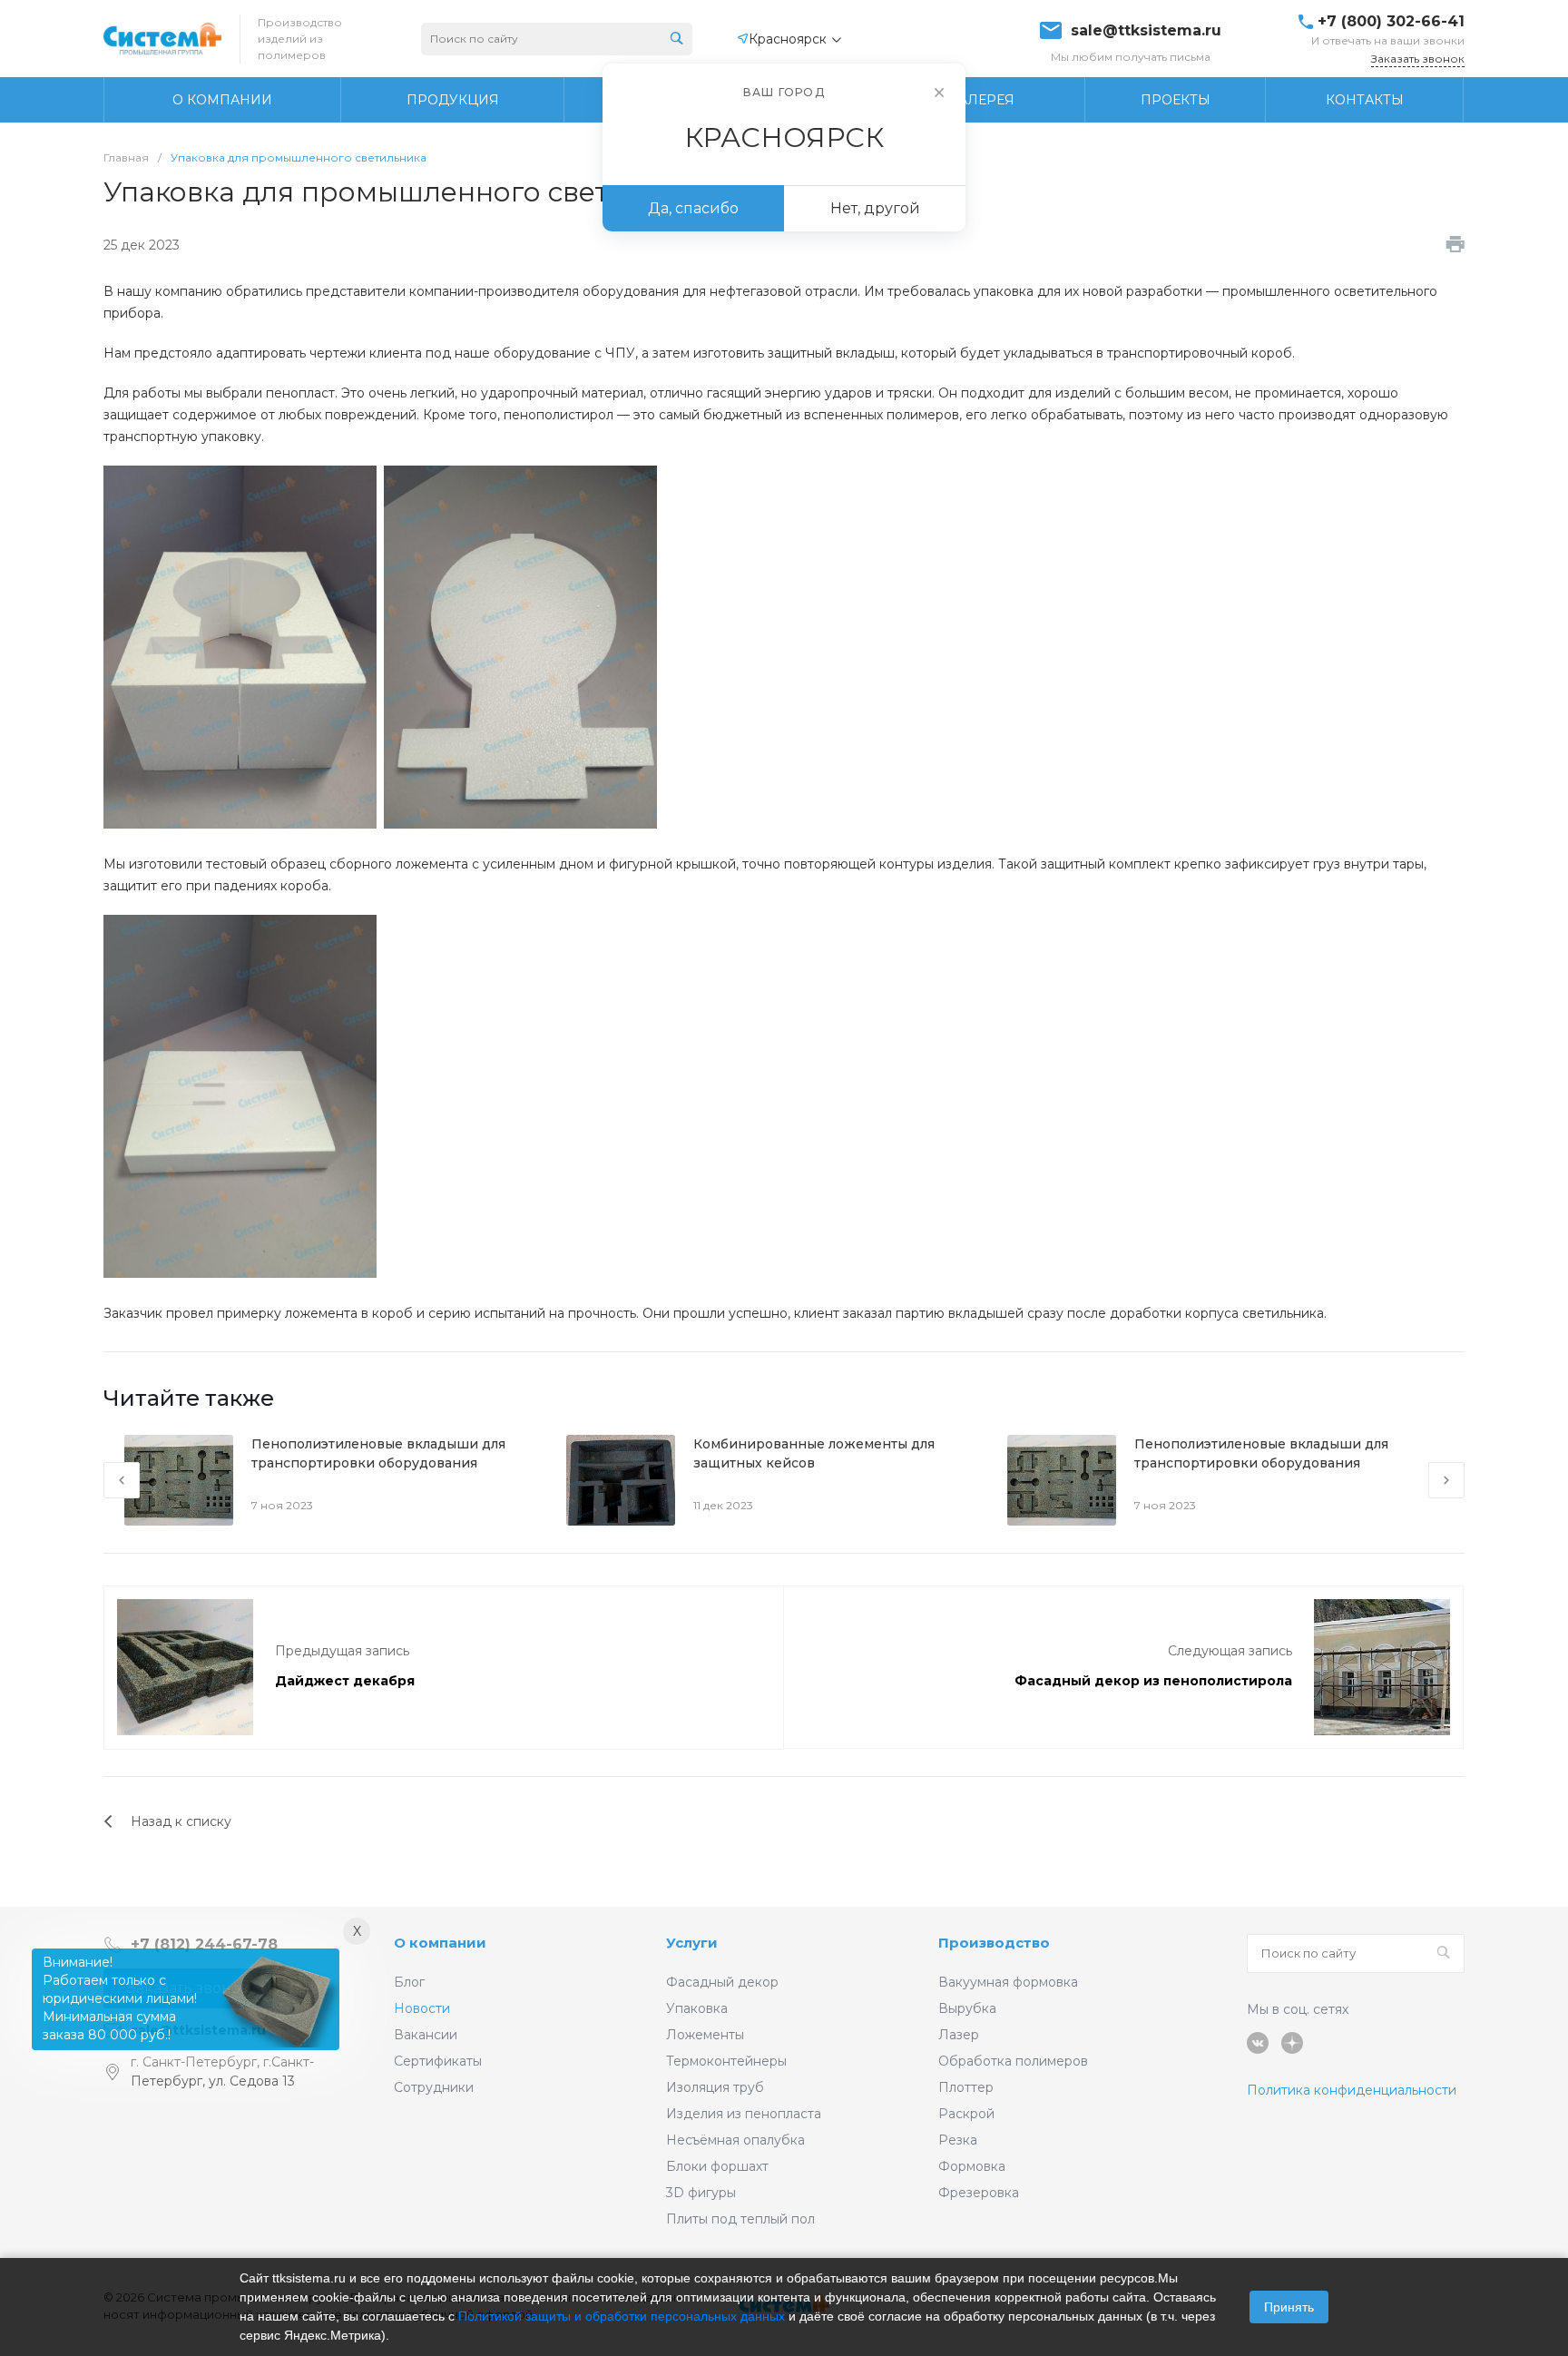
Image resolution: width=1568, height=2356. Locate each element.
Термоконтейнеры (726, 2061)
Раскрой (966, 2114)
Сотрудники (434, 2087)
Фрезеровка (979, 2193)
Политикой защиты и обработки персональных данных (622, 2316)
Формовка (972, 2166)
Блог (409, 1982)
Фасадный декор (722, 1982)
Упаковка (697, 2008)
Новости (422, 2008)
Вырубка (967, 2008)
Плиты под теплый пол (740, 2219)
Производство (994, 1943)
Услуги (692, 1943)
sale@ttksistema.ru (1146, 31)
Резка (958, 2140)
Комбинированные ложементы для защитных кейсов (814, 1453)
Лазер (959, 2035)
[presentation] (122, 1480)
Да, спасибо (693, 208)
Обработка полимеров (1013, 2061)
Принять (1289, 2307)
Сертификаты (438, 2061)
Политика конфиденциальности (1352, 2090)
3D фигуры (701, 2193)
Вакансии (426, 2035)
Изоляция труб (715, 2087)
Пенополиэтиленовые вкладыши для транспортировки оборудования (378, 1453)
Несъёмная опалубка (735, 2140)
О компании (440, 1943)
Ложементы (705, 2035)
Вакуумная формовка (1008, 1982)
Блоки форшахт (717, 2166)
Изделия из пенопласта (744, 2114)
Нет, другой (875, 208)
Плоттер (966, 2087)
